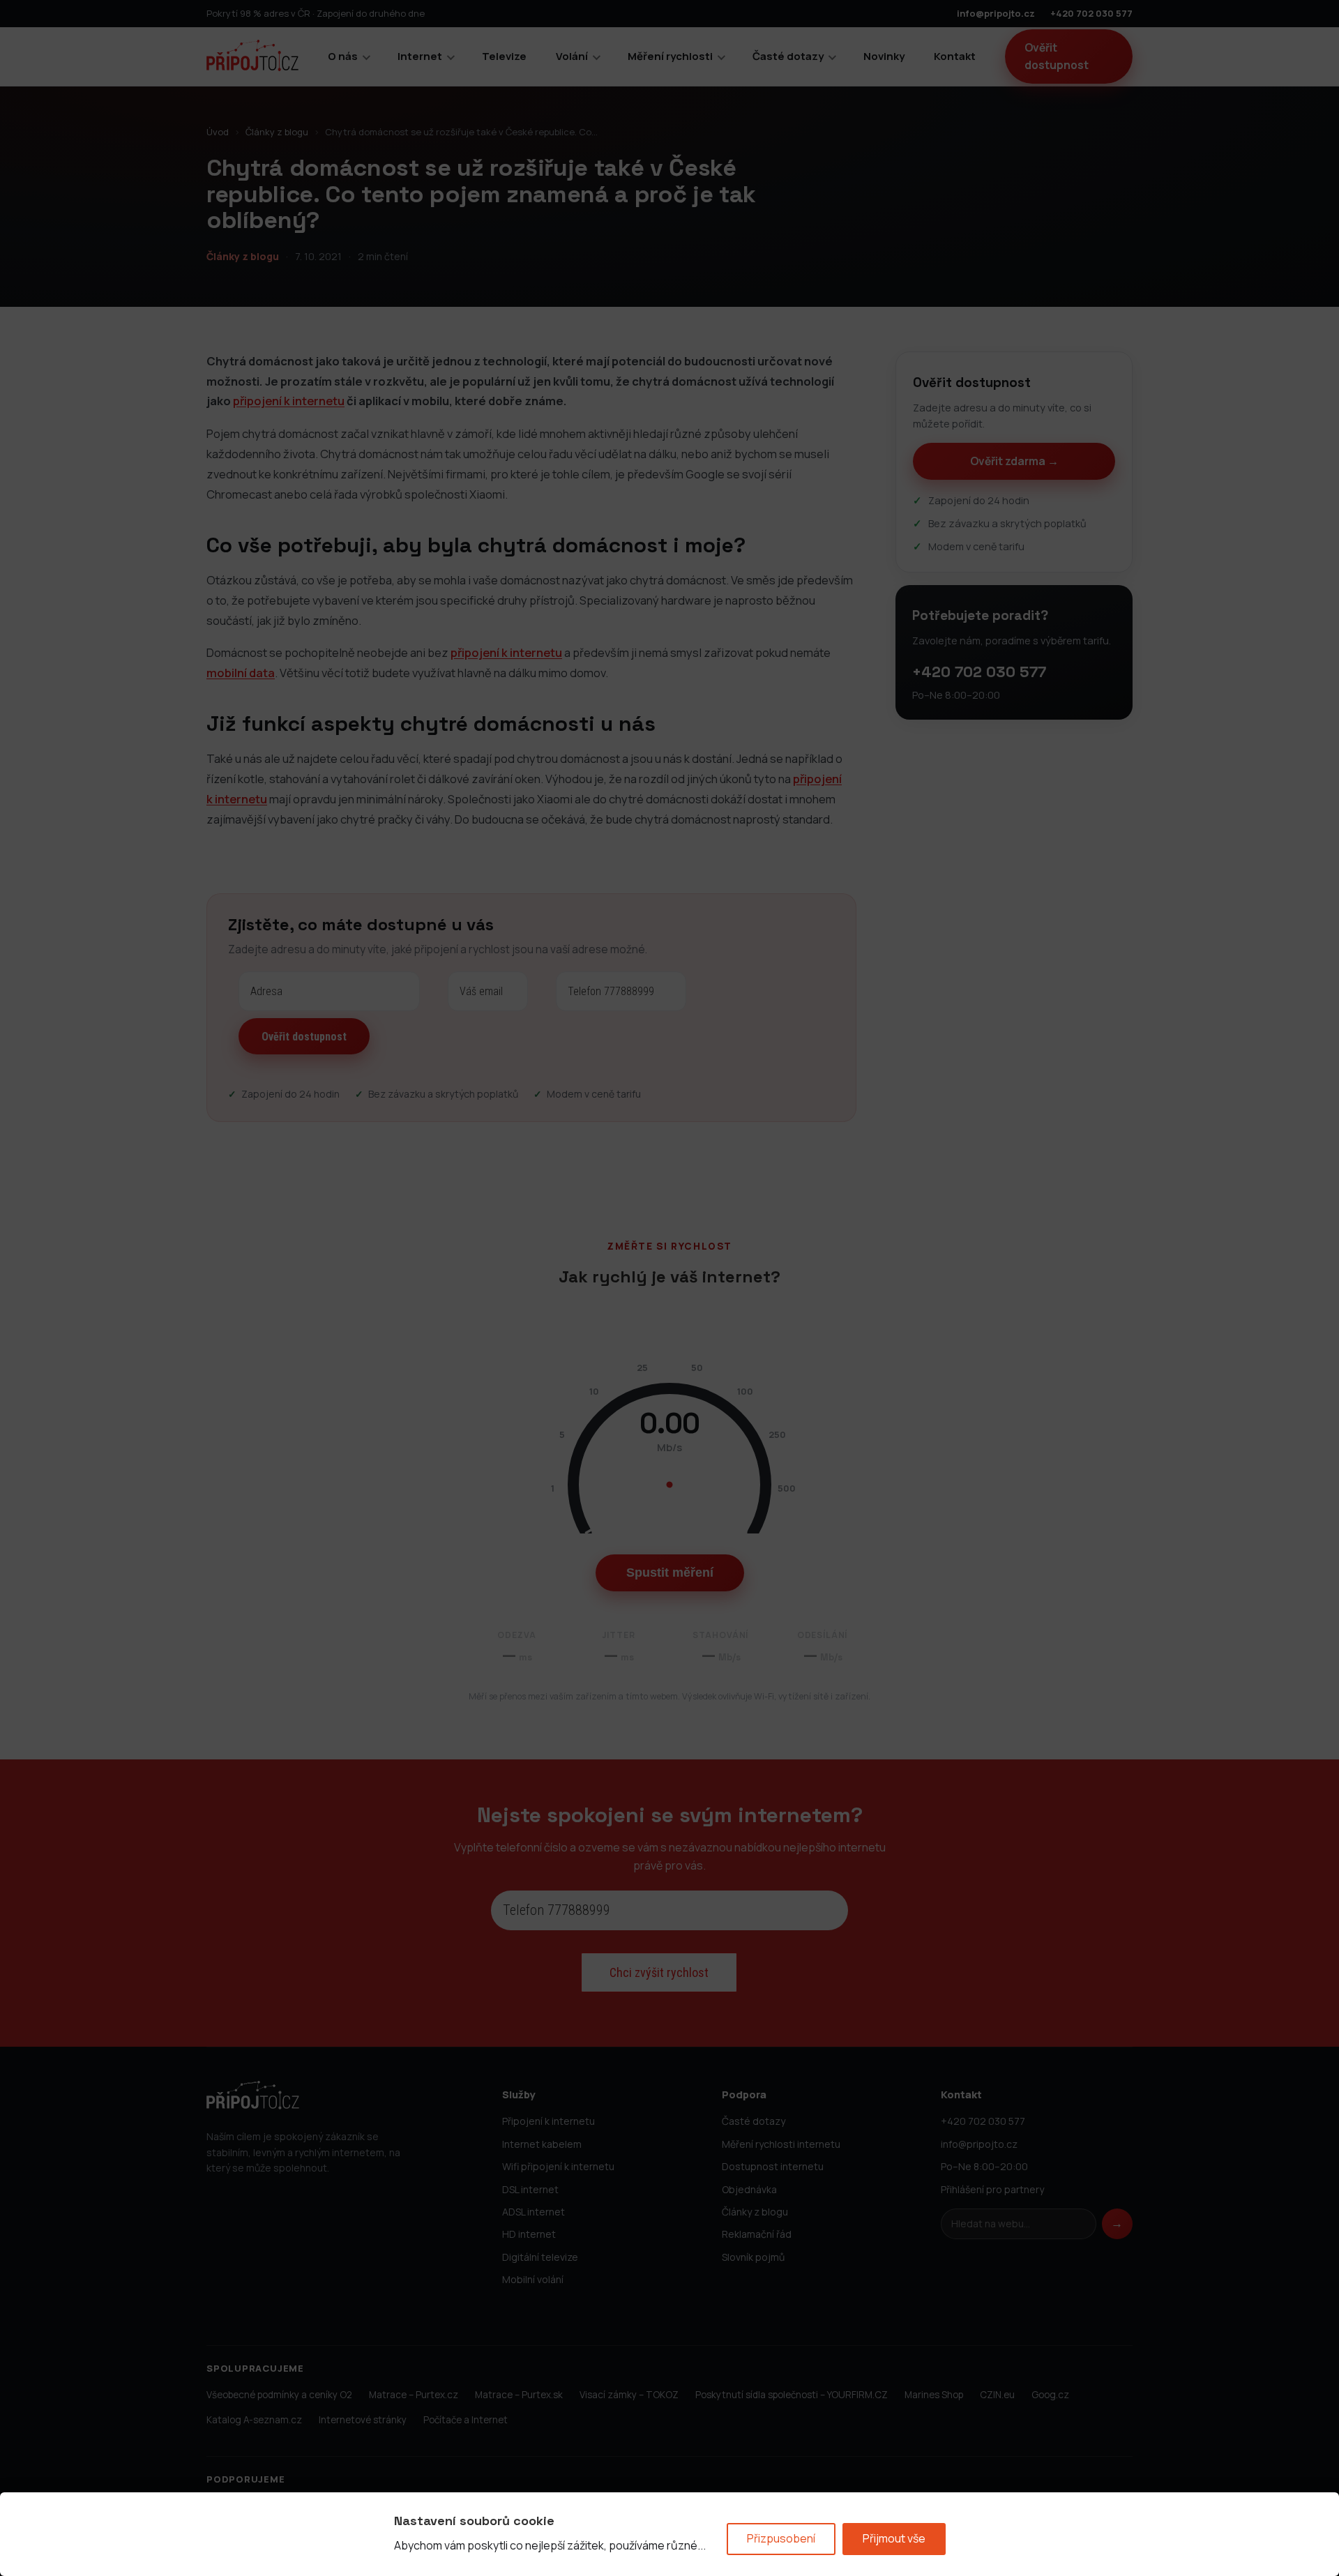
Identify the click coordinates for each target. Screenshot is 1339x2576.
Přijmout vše (894, 2538)
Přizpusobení (781, 2538)
